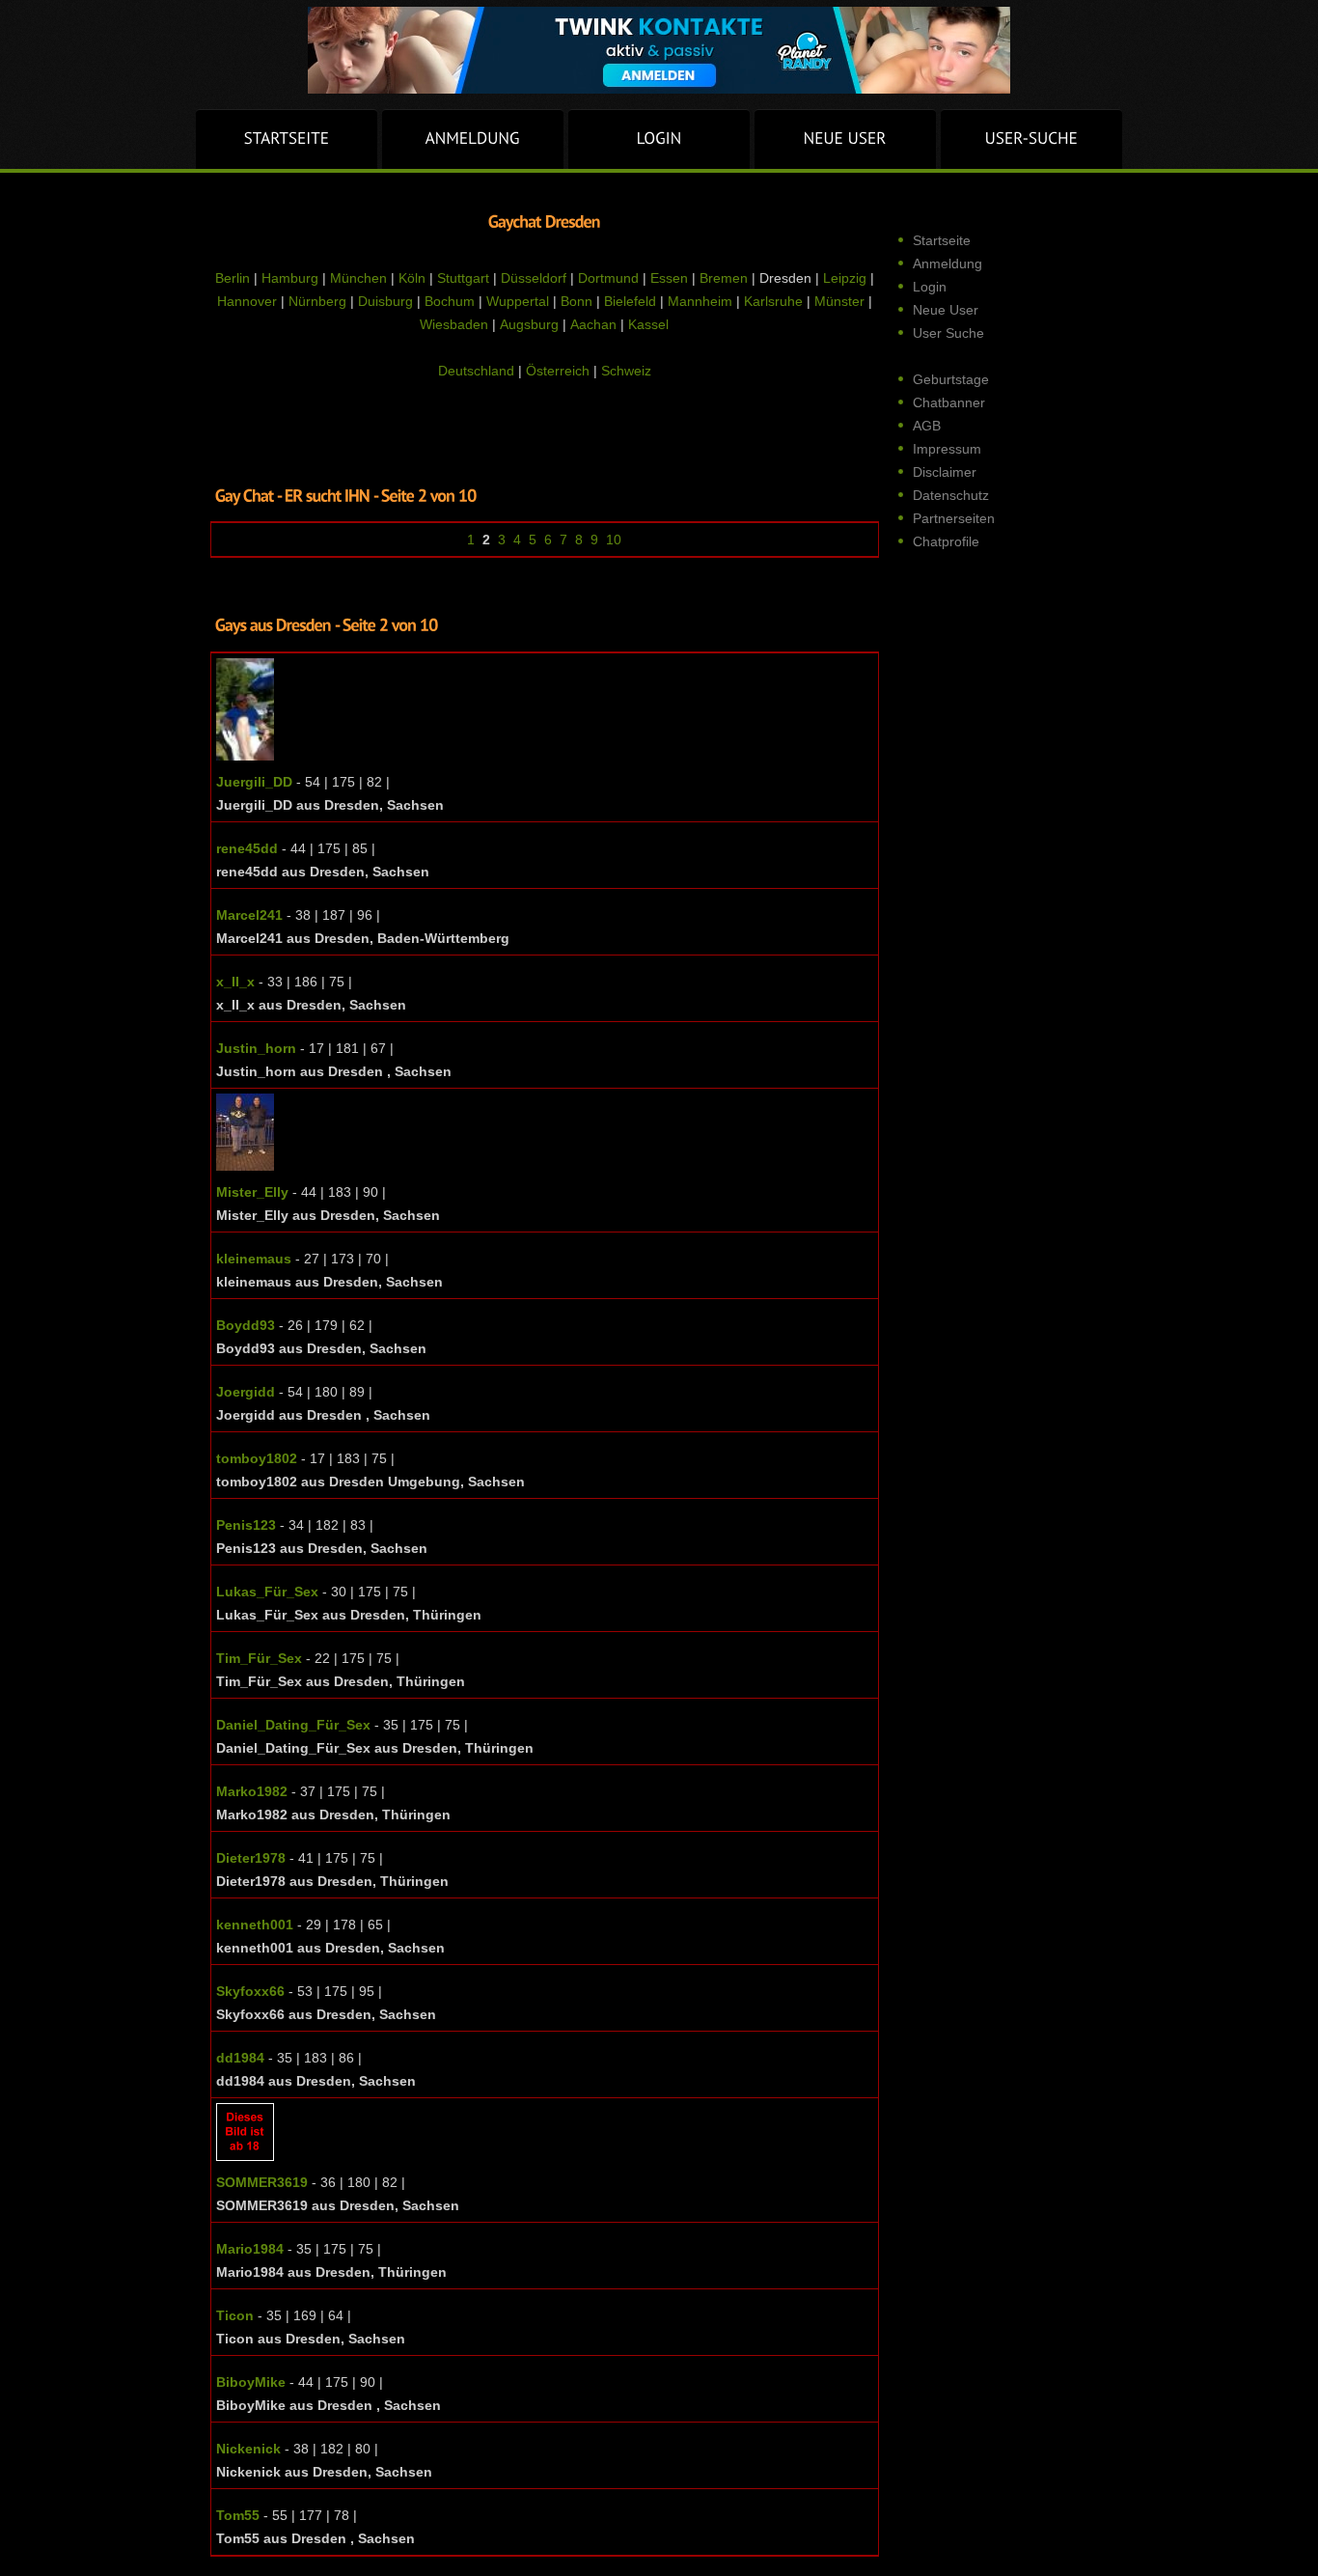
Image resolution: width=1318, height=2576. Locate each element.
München (358, 278)
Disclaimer (945, 472)
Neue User (946, 310)
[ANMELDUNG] (473, 139)
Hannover (247, 301)
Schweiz (626, 371)
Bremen (724, 278)
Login (930, 287)
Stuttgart (463, 278)
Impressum (947, 449)
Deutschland (476, 371)
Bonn (577, 301)
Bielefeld (630, 301)
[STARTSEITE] (287, 139)
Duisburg (385, 301)
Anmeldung (947, 263)
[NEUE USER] (845, 139)
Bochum (450, 301)
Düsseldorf (534, 278)
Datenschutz (951, 495)
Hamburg (290, 278)
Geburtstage (951, 379)
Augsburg (529, 324)
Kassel (648, 324)
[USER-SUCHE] (1031, 139)
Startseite (942, 240)
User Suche (948, 333)
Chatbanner (949, 402)
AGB (927, 426)
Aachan (593, 324)
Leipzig (845, 278)
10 (614, 540)
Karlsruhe (773, 301)
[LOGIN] (659, 139)
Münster (839, 301)
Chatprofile (946, 541)
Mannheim (700, 301)
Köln (412, 278)
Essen (669, 278)
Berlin (233, 278)
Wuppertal (518, 301)
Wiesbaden (454, 324)
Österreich (558, 371)
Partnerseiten (954, 518)
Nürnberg (317, 301)
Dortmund (608, 278)
